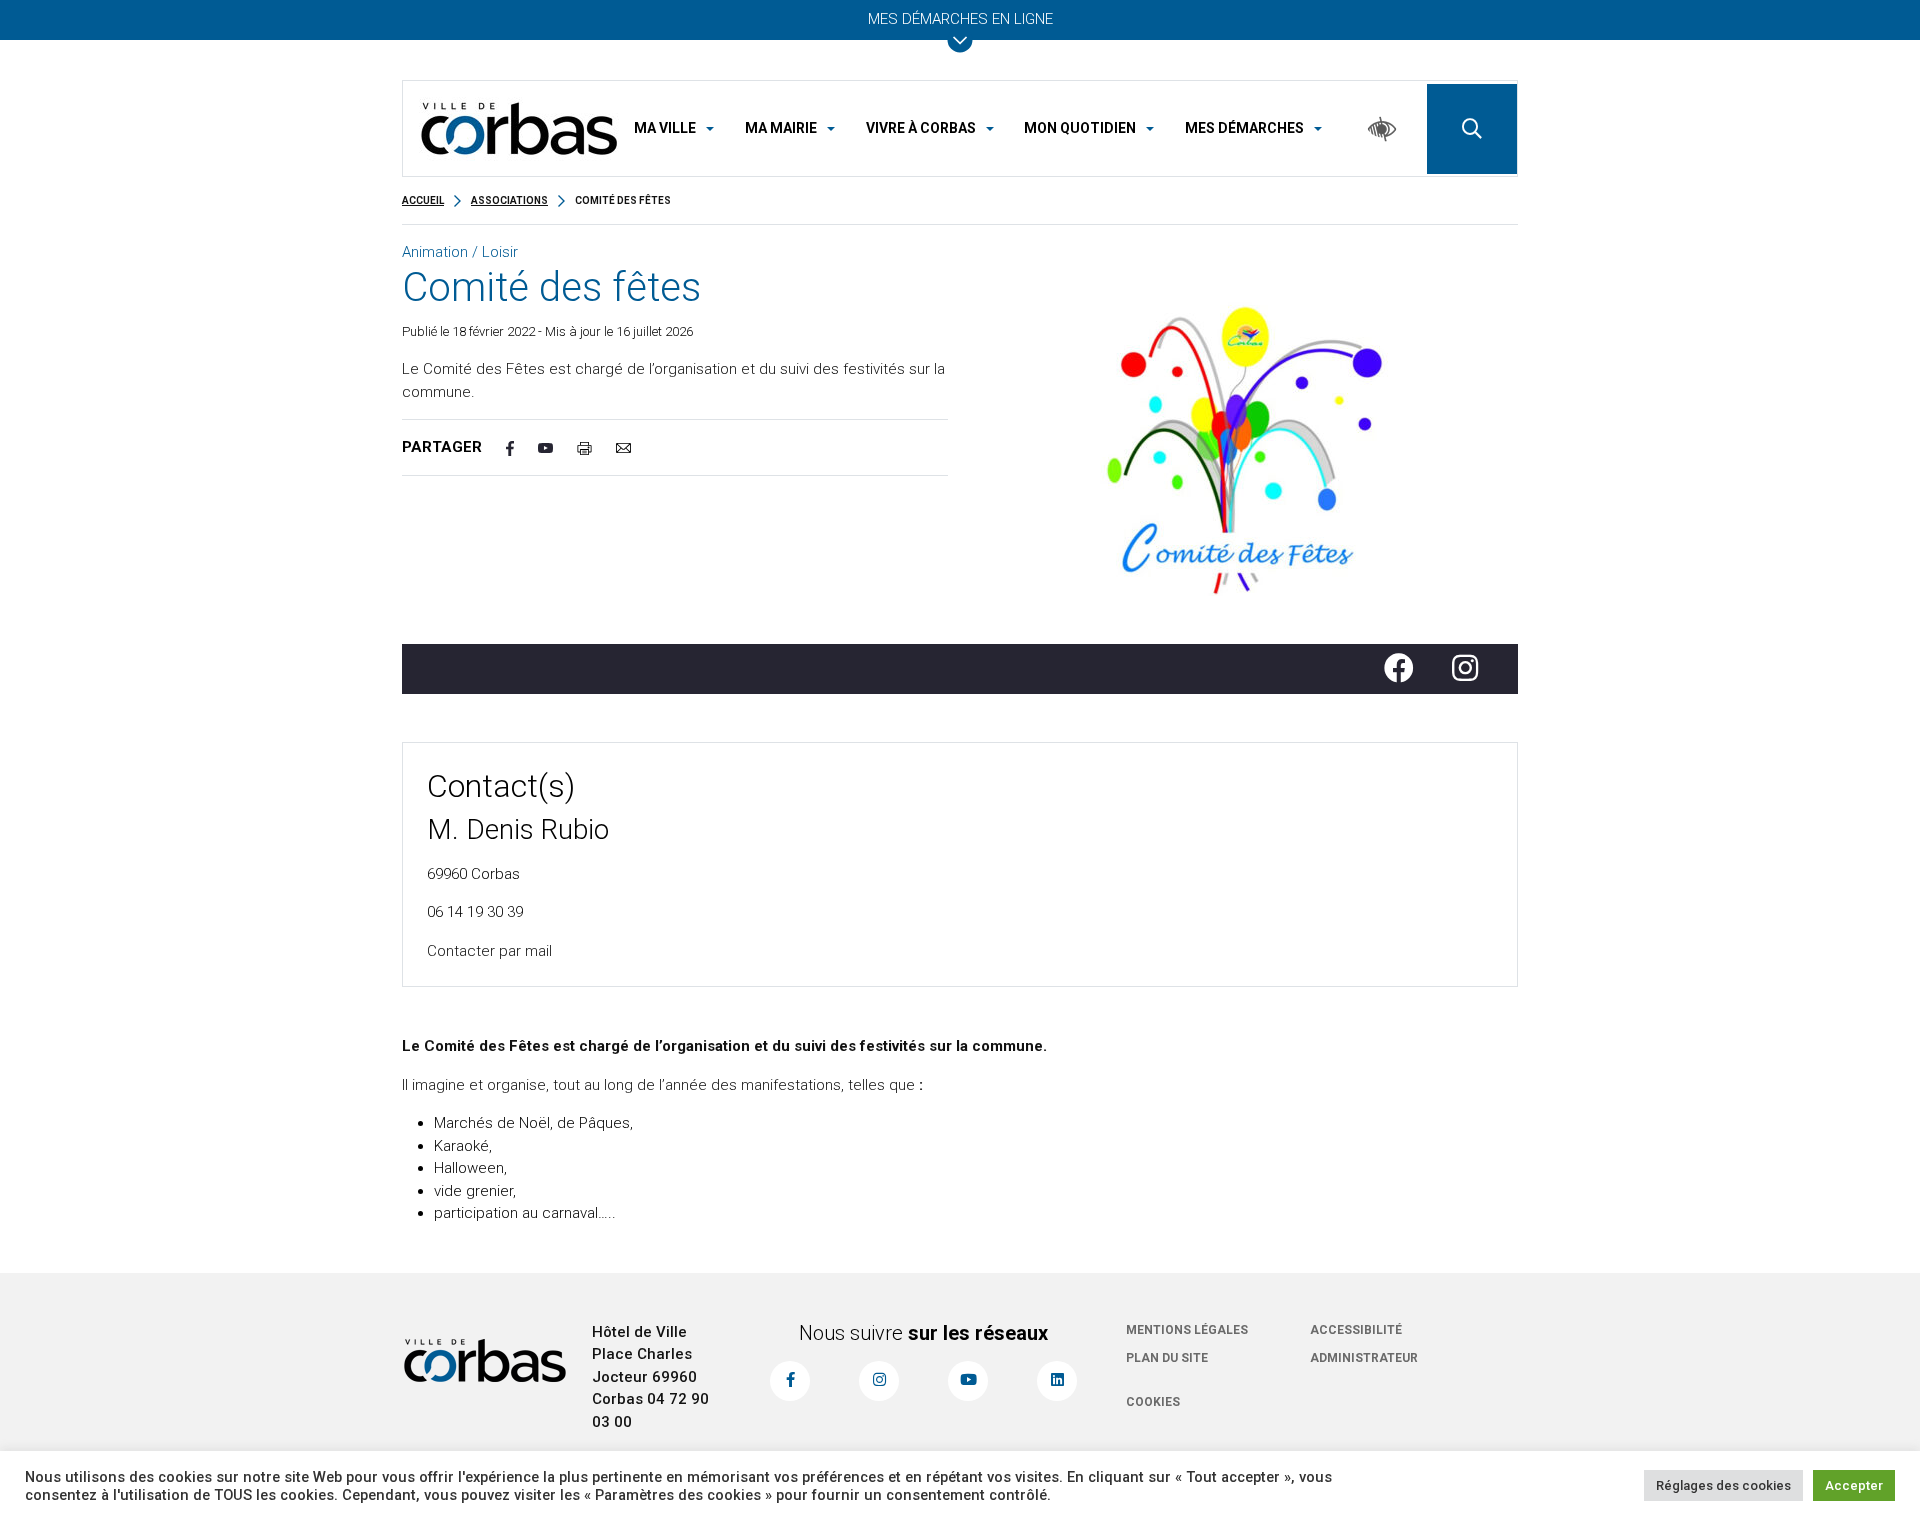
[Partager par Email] (635, 447)
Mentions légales (1187, 1330)
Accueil (423, 200)
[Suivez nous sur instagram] (879, 1381)
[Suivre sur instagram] (1473, 669)
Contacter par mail (489, 951)
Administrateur (1364, 1358)
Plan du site (1167, 1358)
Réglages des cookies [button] (1723, 1485)
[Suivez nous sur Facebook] (790, 1381)
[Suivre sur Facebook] (1407, 669)
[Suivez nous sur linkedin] (1057, 1381)
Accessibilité (1356, 1330)
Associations (509, 200)
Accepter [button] (1854, 1485)
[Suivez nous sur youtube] (968, 1381)
